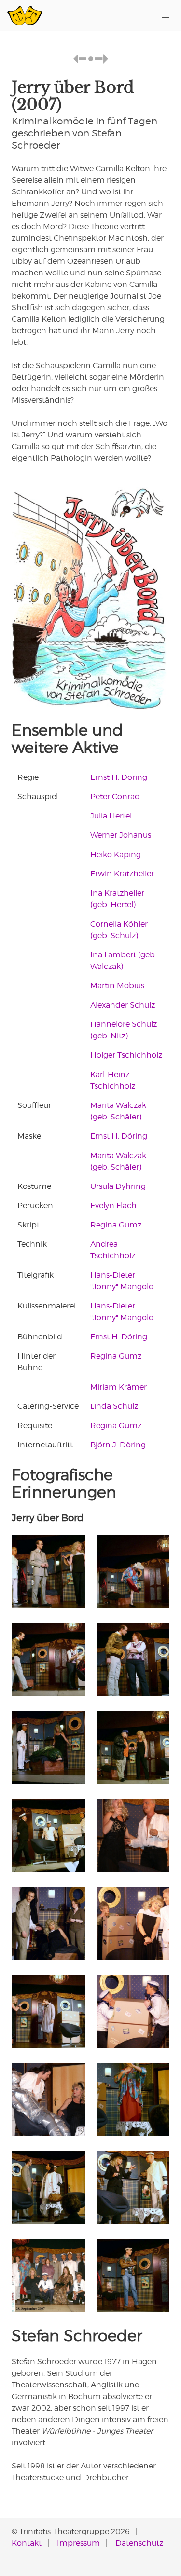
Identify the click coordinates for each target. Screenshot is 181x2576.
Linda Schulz (114, 1406)
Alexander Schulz (123, 1005)
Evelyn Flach (113, 1206)
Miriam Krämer (118, 1387)
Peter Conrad (115, 797)
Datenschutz (139, 2543)
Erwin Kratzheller (122, 874)
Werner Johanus (121, 835)
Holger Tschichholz (126, 1055)
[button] (166, 15)
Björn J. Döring (118, 1445)
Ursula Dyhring (118, 1186)
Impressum (78, 2543)
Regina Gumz (116, 1225)
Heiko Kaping (116, 854)
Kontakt (27, 2543)
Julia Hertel (111, 816)
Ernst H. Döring (119, 777)
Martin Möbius (117, 986)
